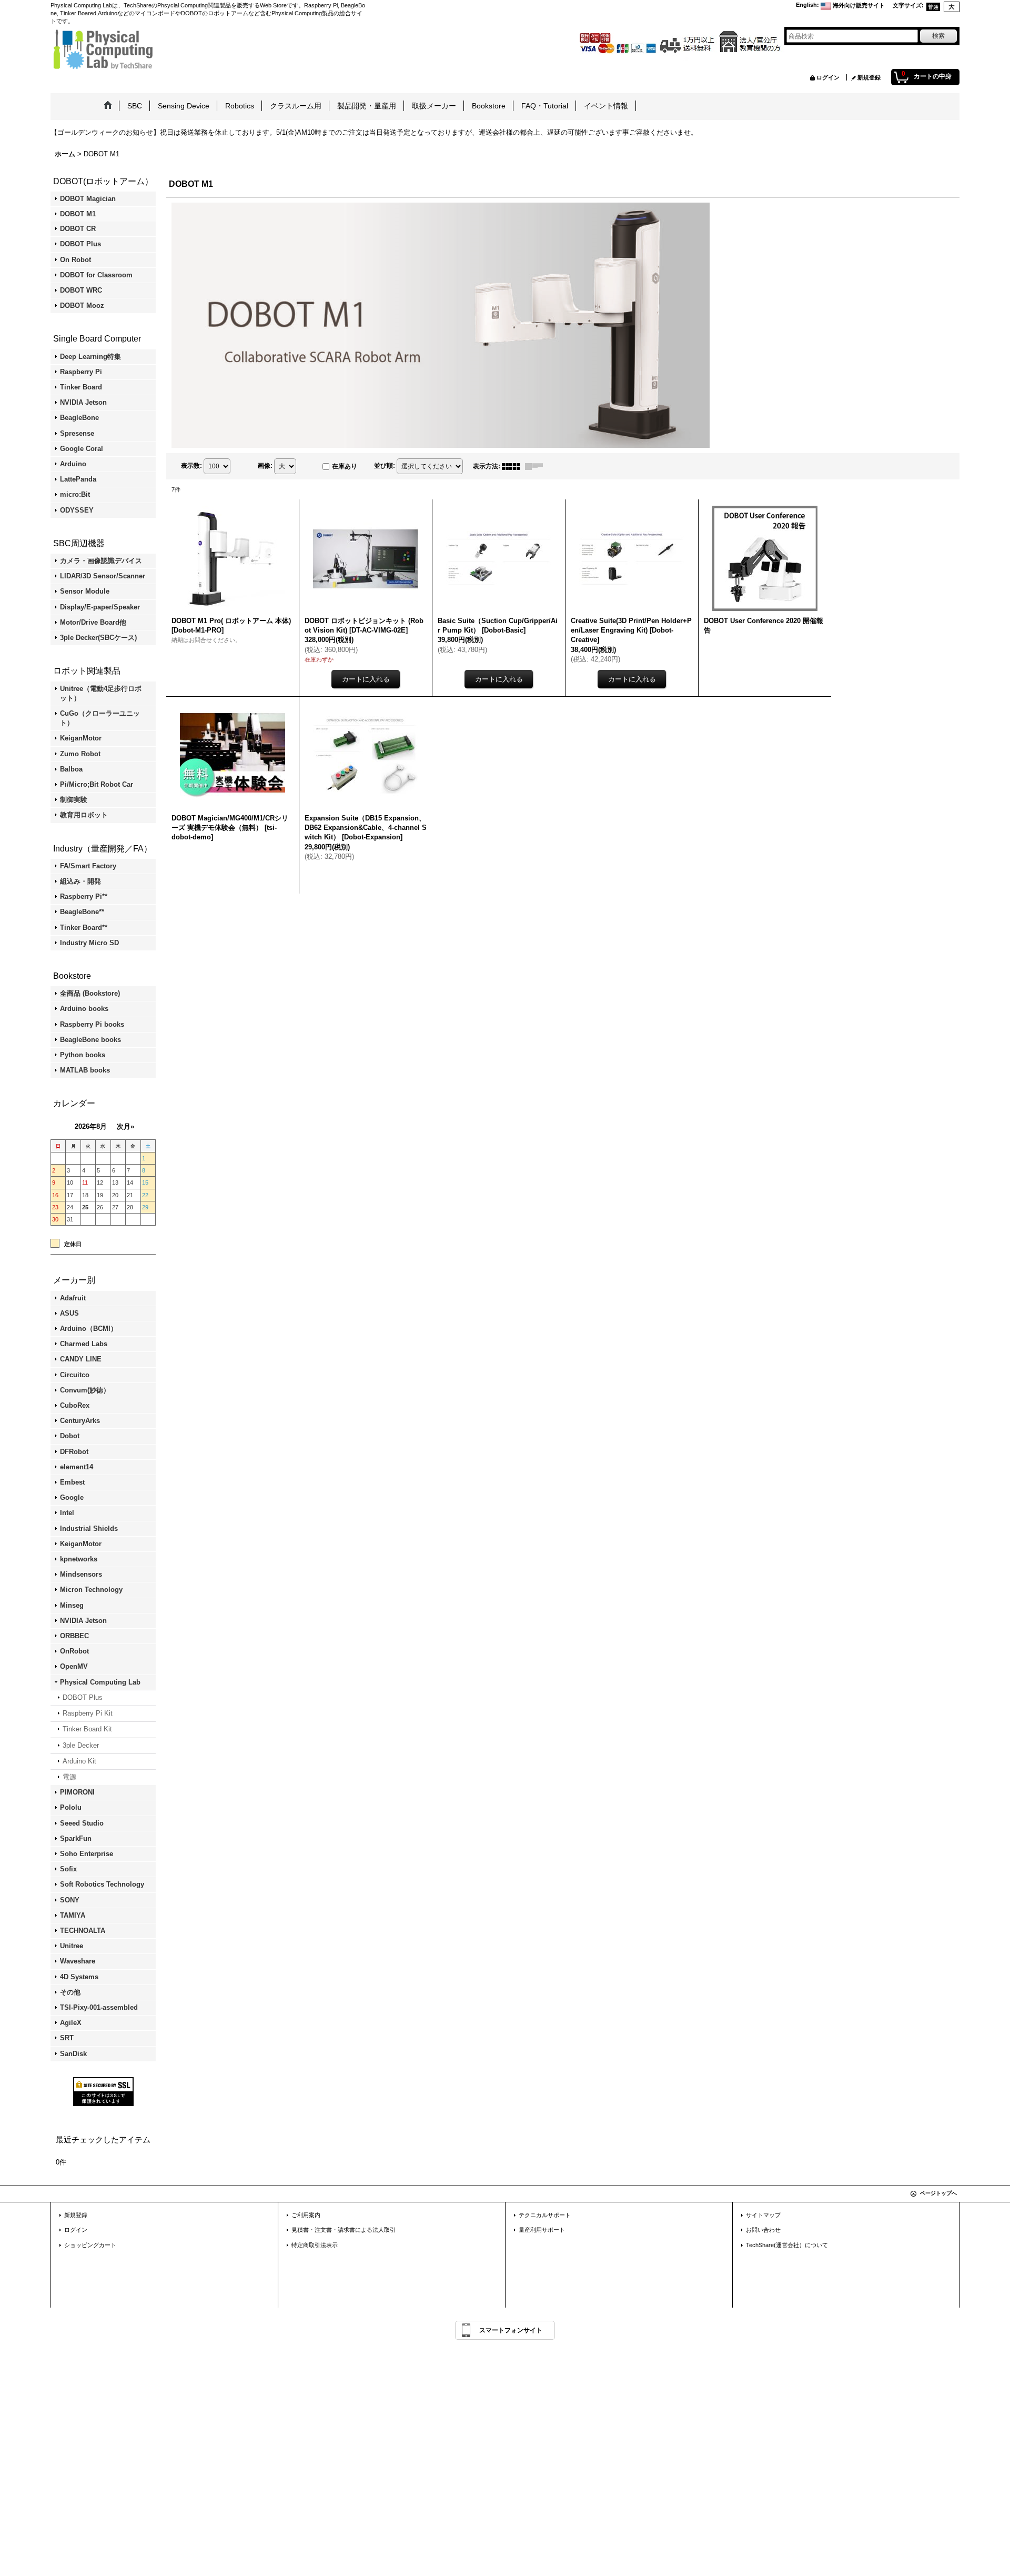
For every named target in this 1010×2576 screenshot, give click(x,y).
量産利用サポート (542, 2230)
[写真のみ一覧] (513, 466)
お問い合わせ (763, 2230)
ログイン (828, 77)
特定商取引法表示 (315, 2245)
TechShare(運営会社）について (787, 2245)
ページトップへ (938, 2193)
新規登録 (869, 77)
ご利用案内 (306, 2215)
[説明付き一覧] (537, 466)
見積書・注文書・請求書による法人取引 (344, 2230)
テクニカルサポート (545, 2215)
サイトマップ (763, 2215)
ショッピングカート (90, 2245)
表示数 (191, 466)
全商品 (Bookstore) (90, 993)
